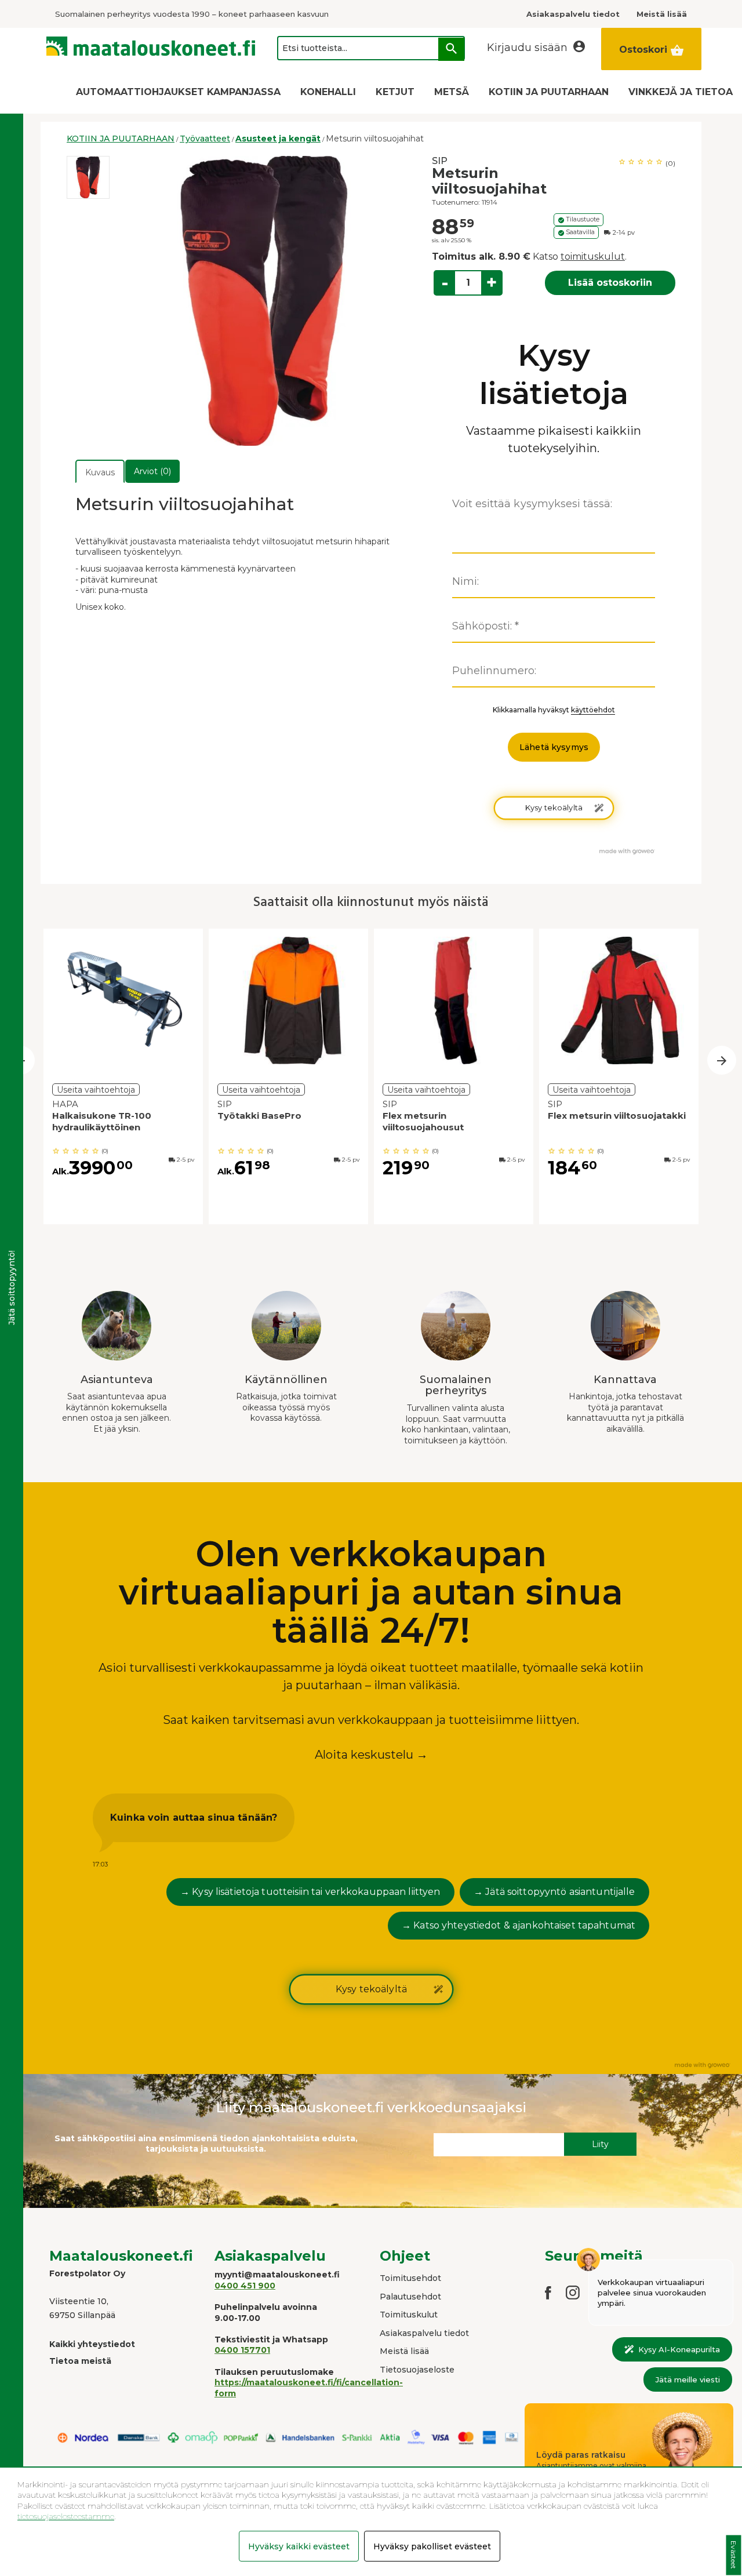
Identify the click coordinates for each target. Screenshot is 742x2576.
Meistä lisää (404, 2351)
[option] (88, 177)
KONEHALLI (328, 92)
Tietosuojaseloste (417, 2370)
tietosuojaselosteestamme (66, 2516)
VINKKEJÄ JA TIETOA (681, 92)
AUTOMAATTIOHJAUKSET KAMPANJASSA (178, 92)
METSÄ (452, 92)
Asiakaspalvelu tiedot (424, 2333)
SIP (440, 161)
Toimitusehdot (410, 2278)
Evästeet (734, 2555)
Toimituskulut (409, 2315)
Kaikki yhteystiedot (92, 2344)
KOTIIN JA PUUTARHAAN (549, 92)
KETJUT (395, 92)
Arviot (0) (152, 471)
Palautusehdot (410, 2297)
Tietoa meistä (80, 2361)
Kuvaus (100, 472)
